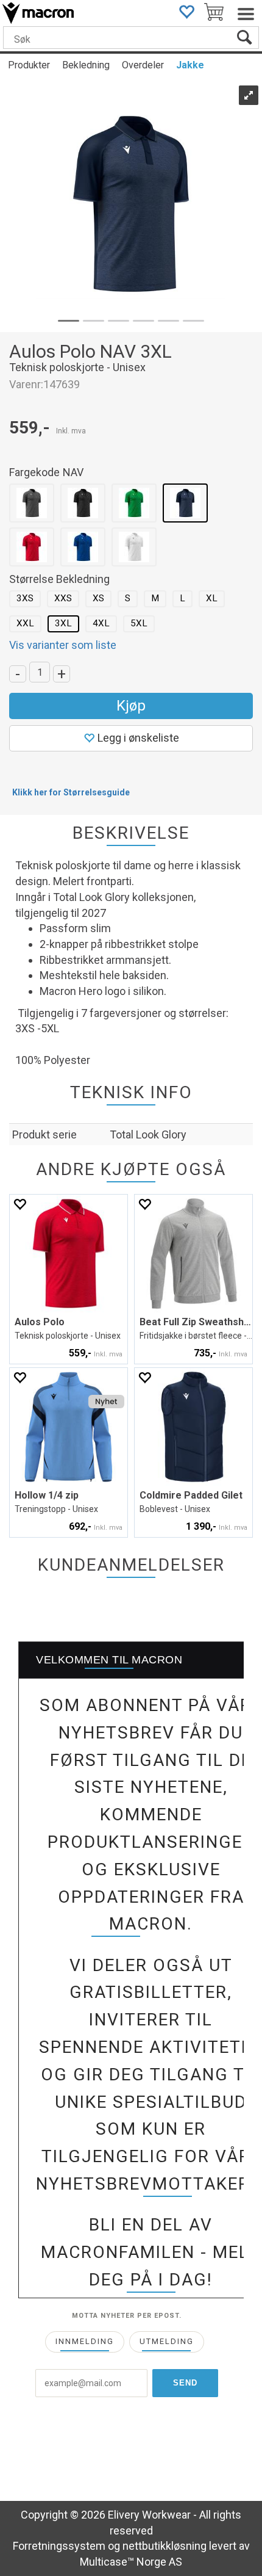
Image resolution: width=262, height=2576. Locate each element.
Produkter (29, 65)
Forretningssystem (59, 2546)
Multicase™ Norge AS (131, 2562)
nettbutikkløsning (165, 2546)
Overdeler (143, 65)
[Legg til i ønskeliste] (19, 1204)
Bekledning (86, 65)
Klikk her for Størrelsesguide (71, 792)
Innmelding (85, 2341)
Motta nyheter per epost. (127, 2316)
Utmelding (167, 2341)
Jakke (190, 65)
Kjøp (131, 706)
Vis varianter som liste (63, 645)
